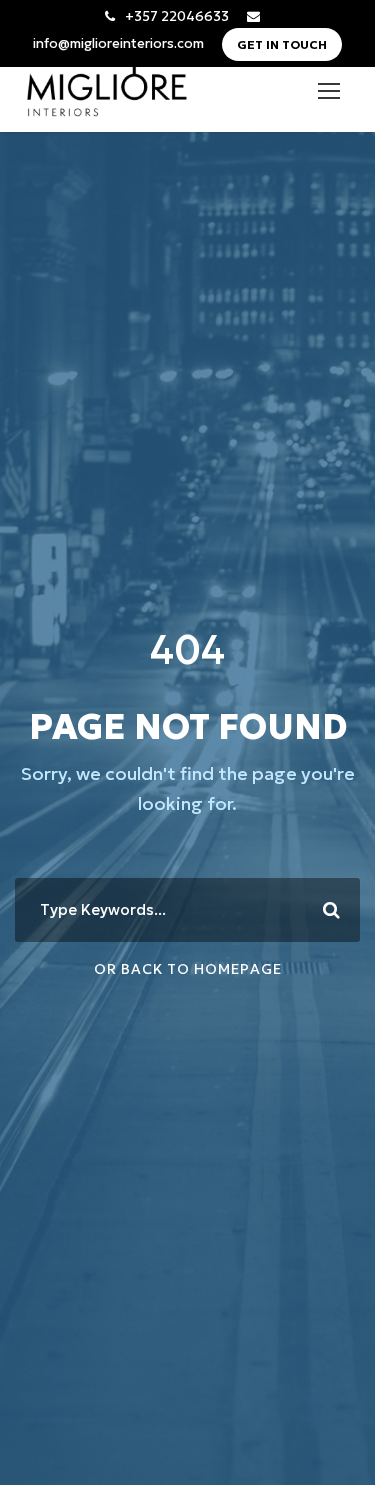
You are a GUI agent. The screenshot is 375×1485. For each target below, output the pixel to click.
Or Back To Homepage (188, 969)
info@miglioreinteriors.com (118, 43)
